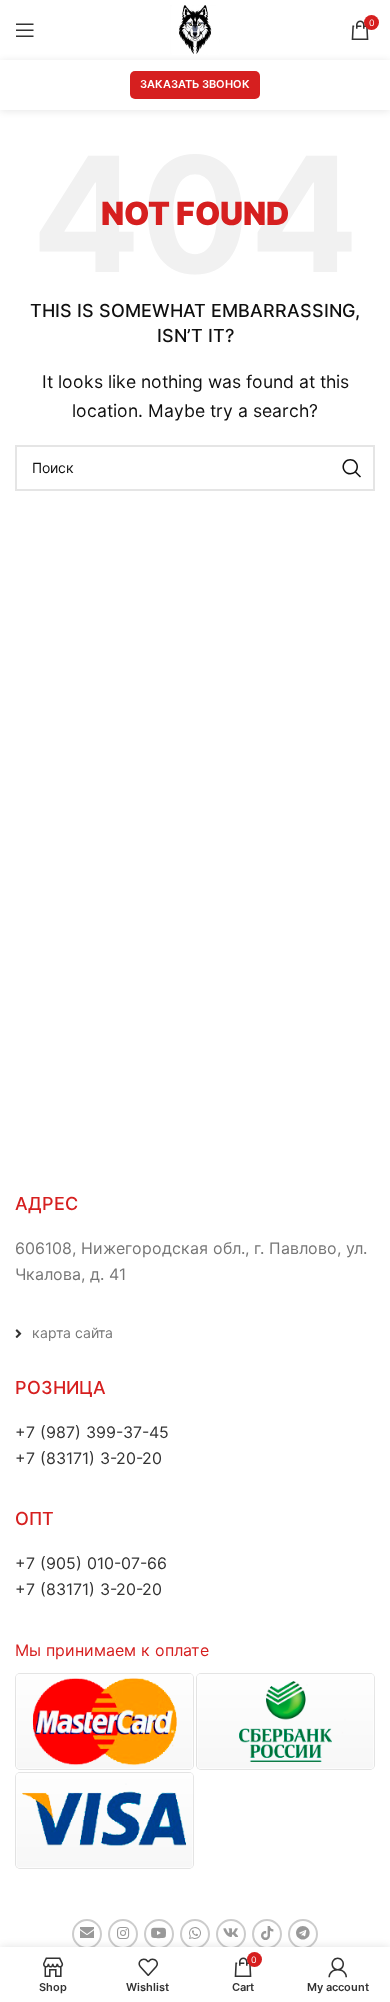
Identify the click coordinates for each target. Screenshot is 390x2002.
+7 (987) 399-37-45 (92, 1432)
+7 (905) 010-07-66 (91, 1563)
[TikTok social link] (267, 1934)
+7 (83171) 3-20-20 (88, 1458)
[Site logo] (195, 28)
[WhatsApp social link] (195, 1934)
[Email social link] (87, 1934)
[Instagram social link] (123, 1934)
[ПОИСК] (352, 468)
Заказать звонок (195, 84)
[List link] (195, 1333)
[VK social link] (231, 1934)
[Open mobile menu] (25, 30)
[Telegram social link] (303, 1934)
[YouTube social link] (159, 1934)
